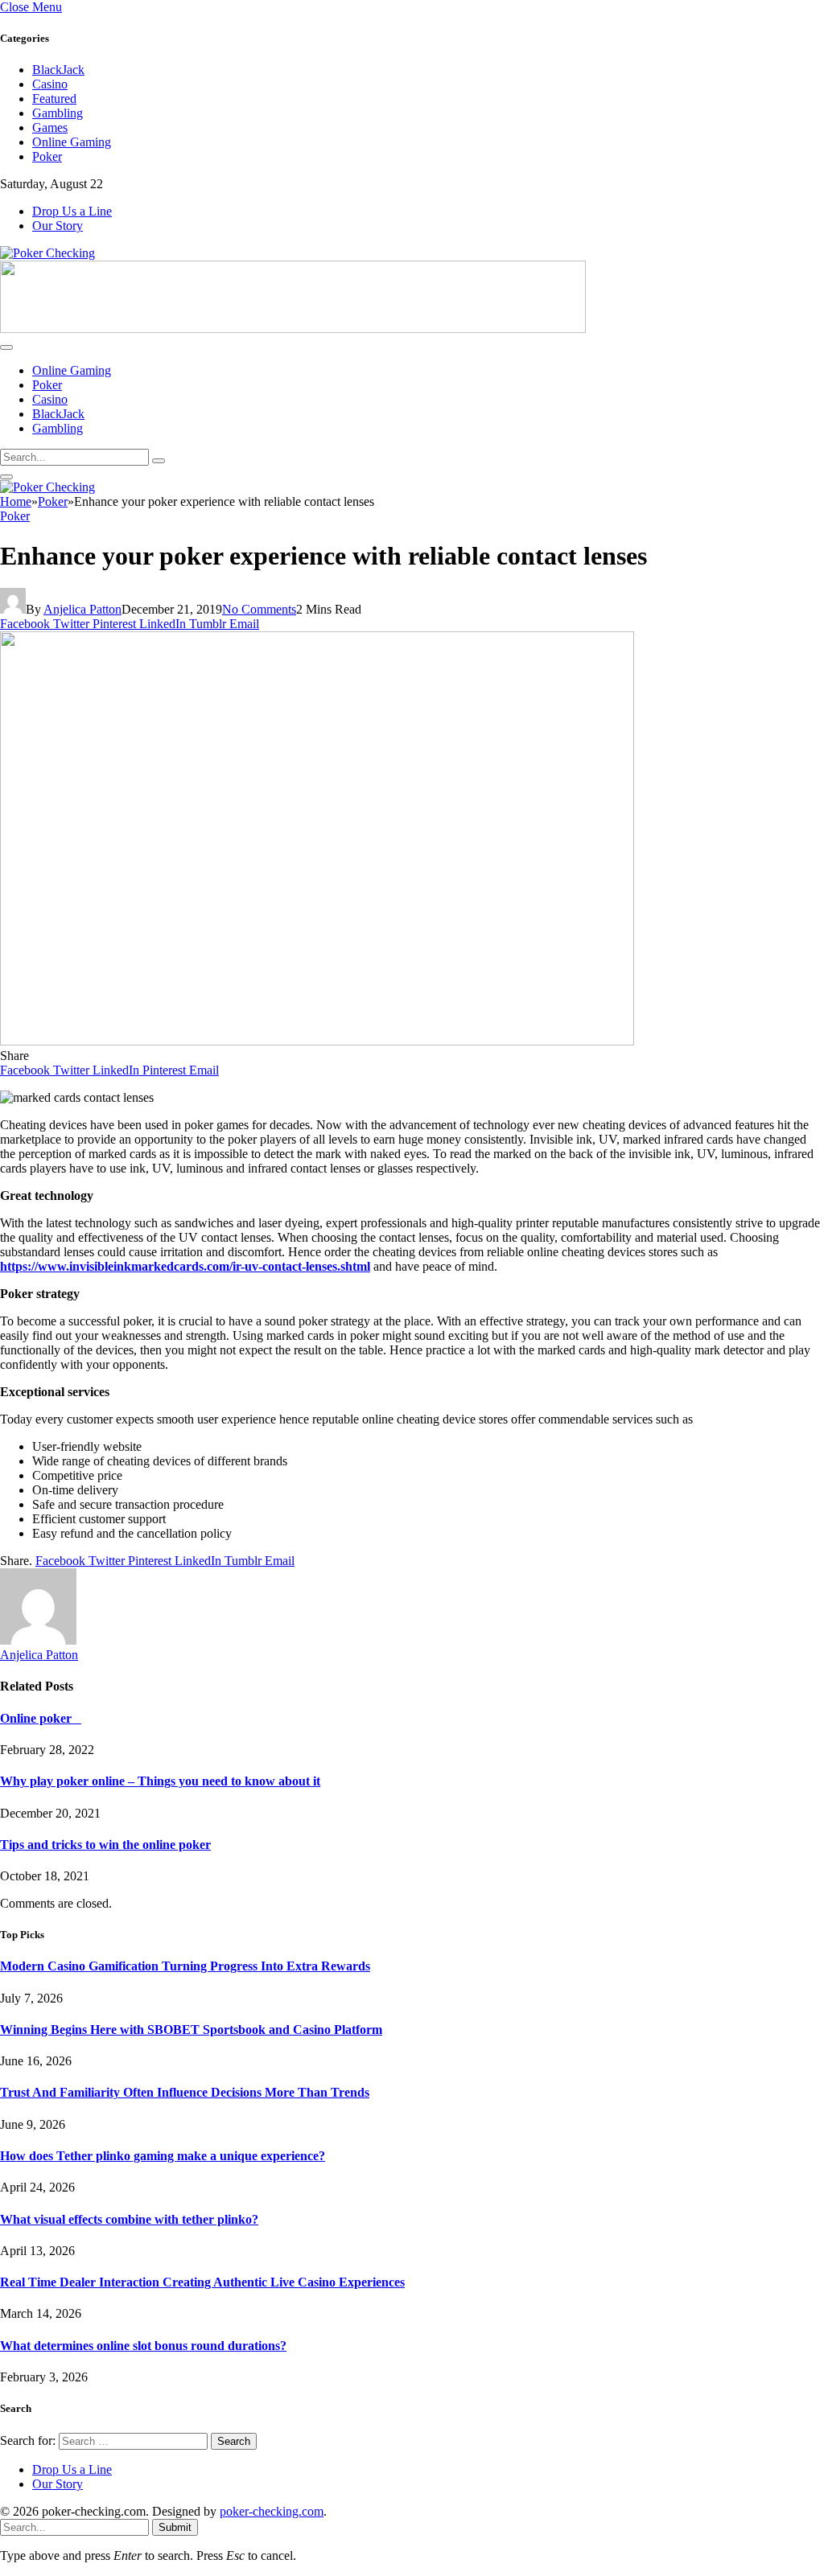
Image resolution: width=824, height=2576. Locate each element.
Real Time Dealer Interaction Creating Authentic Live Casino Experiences (202, 2282)
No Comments (259, 609)
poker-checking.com (272, 2511)
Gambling (58, 113)
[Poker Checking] (47, 253)
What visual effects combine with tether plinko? (129, 2219)
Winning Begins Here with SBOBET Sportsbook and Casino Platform (191, 2030)
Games (50, 127)
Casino (50, 84)
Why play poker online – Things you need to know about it (160, 1781)
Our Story (58, 226)
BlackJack (58, 70)
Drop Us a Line (72, 211)
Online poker (41, 1718)
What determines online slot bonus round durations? (143, 2346)
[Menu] (6, 347)
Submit (175, 2527)
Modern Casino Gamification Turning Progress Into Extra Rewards (185, 1966)
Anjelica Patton (82, 609)
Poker (47, 156)
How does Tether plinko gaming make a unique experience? (163, 2156)
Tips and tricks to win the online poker (105, 1845)
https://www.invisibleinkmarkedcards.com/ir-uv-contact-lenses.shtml (185, 1266)
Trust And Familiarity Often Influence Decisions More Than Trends (185, 2092)
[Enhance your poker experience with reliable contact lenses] (317, 1041)
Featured (54, 99)
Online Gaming (72, 142)
